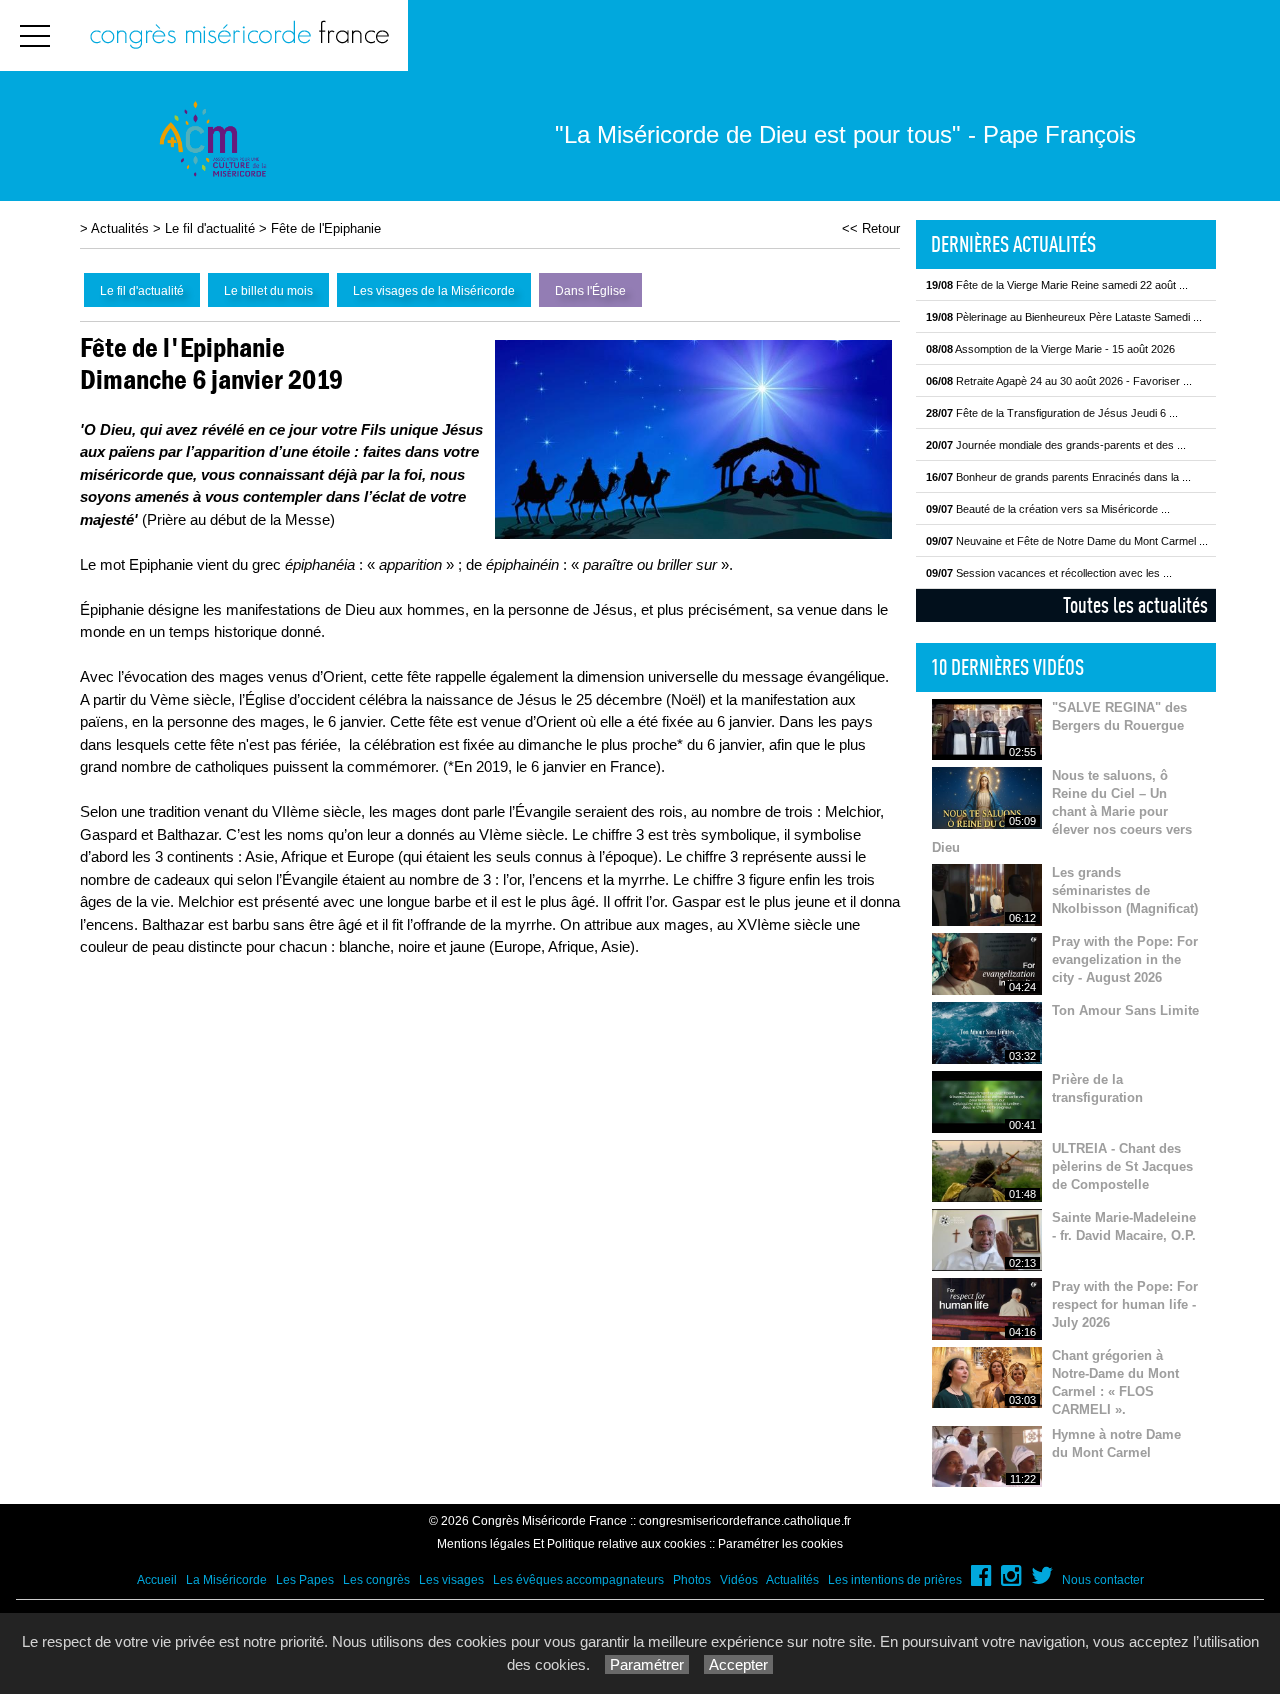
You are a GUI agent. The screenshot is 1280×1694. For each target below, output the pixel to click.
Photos (692, 1580)
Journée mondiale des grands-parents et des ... (1056, 445)
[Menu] (35, 35)
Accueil (157, 1580)
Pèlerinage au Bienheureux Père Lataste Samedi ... (1064, 317)
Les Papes (305, 1580)
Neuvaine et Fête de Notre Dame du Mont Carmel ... (1067, 541)
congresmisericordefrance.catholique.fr (745, 1521)
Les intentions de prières (895, 1580)
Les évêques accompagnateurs (578, 1580)
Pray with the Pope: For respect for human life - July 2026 (1125, 1304)
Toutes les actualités (1135, 605)
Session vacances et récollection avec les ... (1049, 573)
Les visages (451, 1580)
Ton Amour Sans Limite (1125, 1010)
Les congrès (376, 1580)
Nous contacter (1103, 1580)
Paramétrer (647, 1664)
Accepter (738, 1664)
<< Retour (871, 228)
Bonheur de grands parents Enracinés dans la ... (1058, 477)
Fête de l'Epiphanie (326, 228)
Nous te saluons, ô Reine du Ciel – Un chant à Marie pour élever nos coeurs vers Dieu (1062, 811)
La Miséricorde (226, 1580)
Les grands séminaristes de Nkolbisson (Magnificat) (1125, 890)
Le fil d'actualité (210, 228)
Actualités (120, 228)
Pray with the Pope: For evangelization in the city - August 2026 (1125, 959)
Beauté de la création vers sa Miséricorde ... (1048, 509)
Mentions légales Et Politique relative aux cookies (571, 1544)
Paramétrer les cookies (780, 1544)
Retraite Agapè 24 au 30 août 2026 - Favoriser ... (1059, 381)
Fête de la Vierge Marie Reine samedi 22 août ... (1057, 285)
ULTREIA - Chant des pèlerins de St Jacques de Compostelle (1122, 1166)
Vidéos (739, 1580)
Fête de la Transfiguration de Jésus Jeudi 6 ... (1052, 413)
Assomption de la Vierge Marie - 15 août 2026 (1050, 349)
